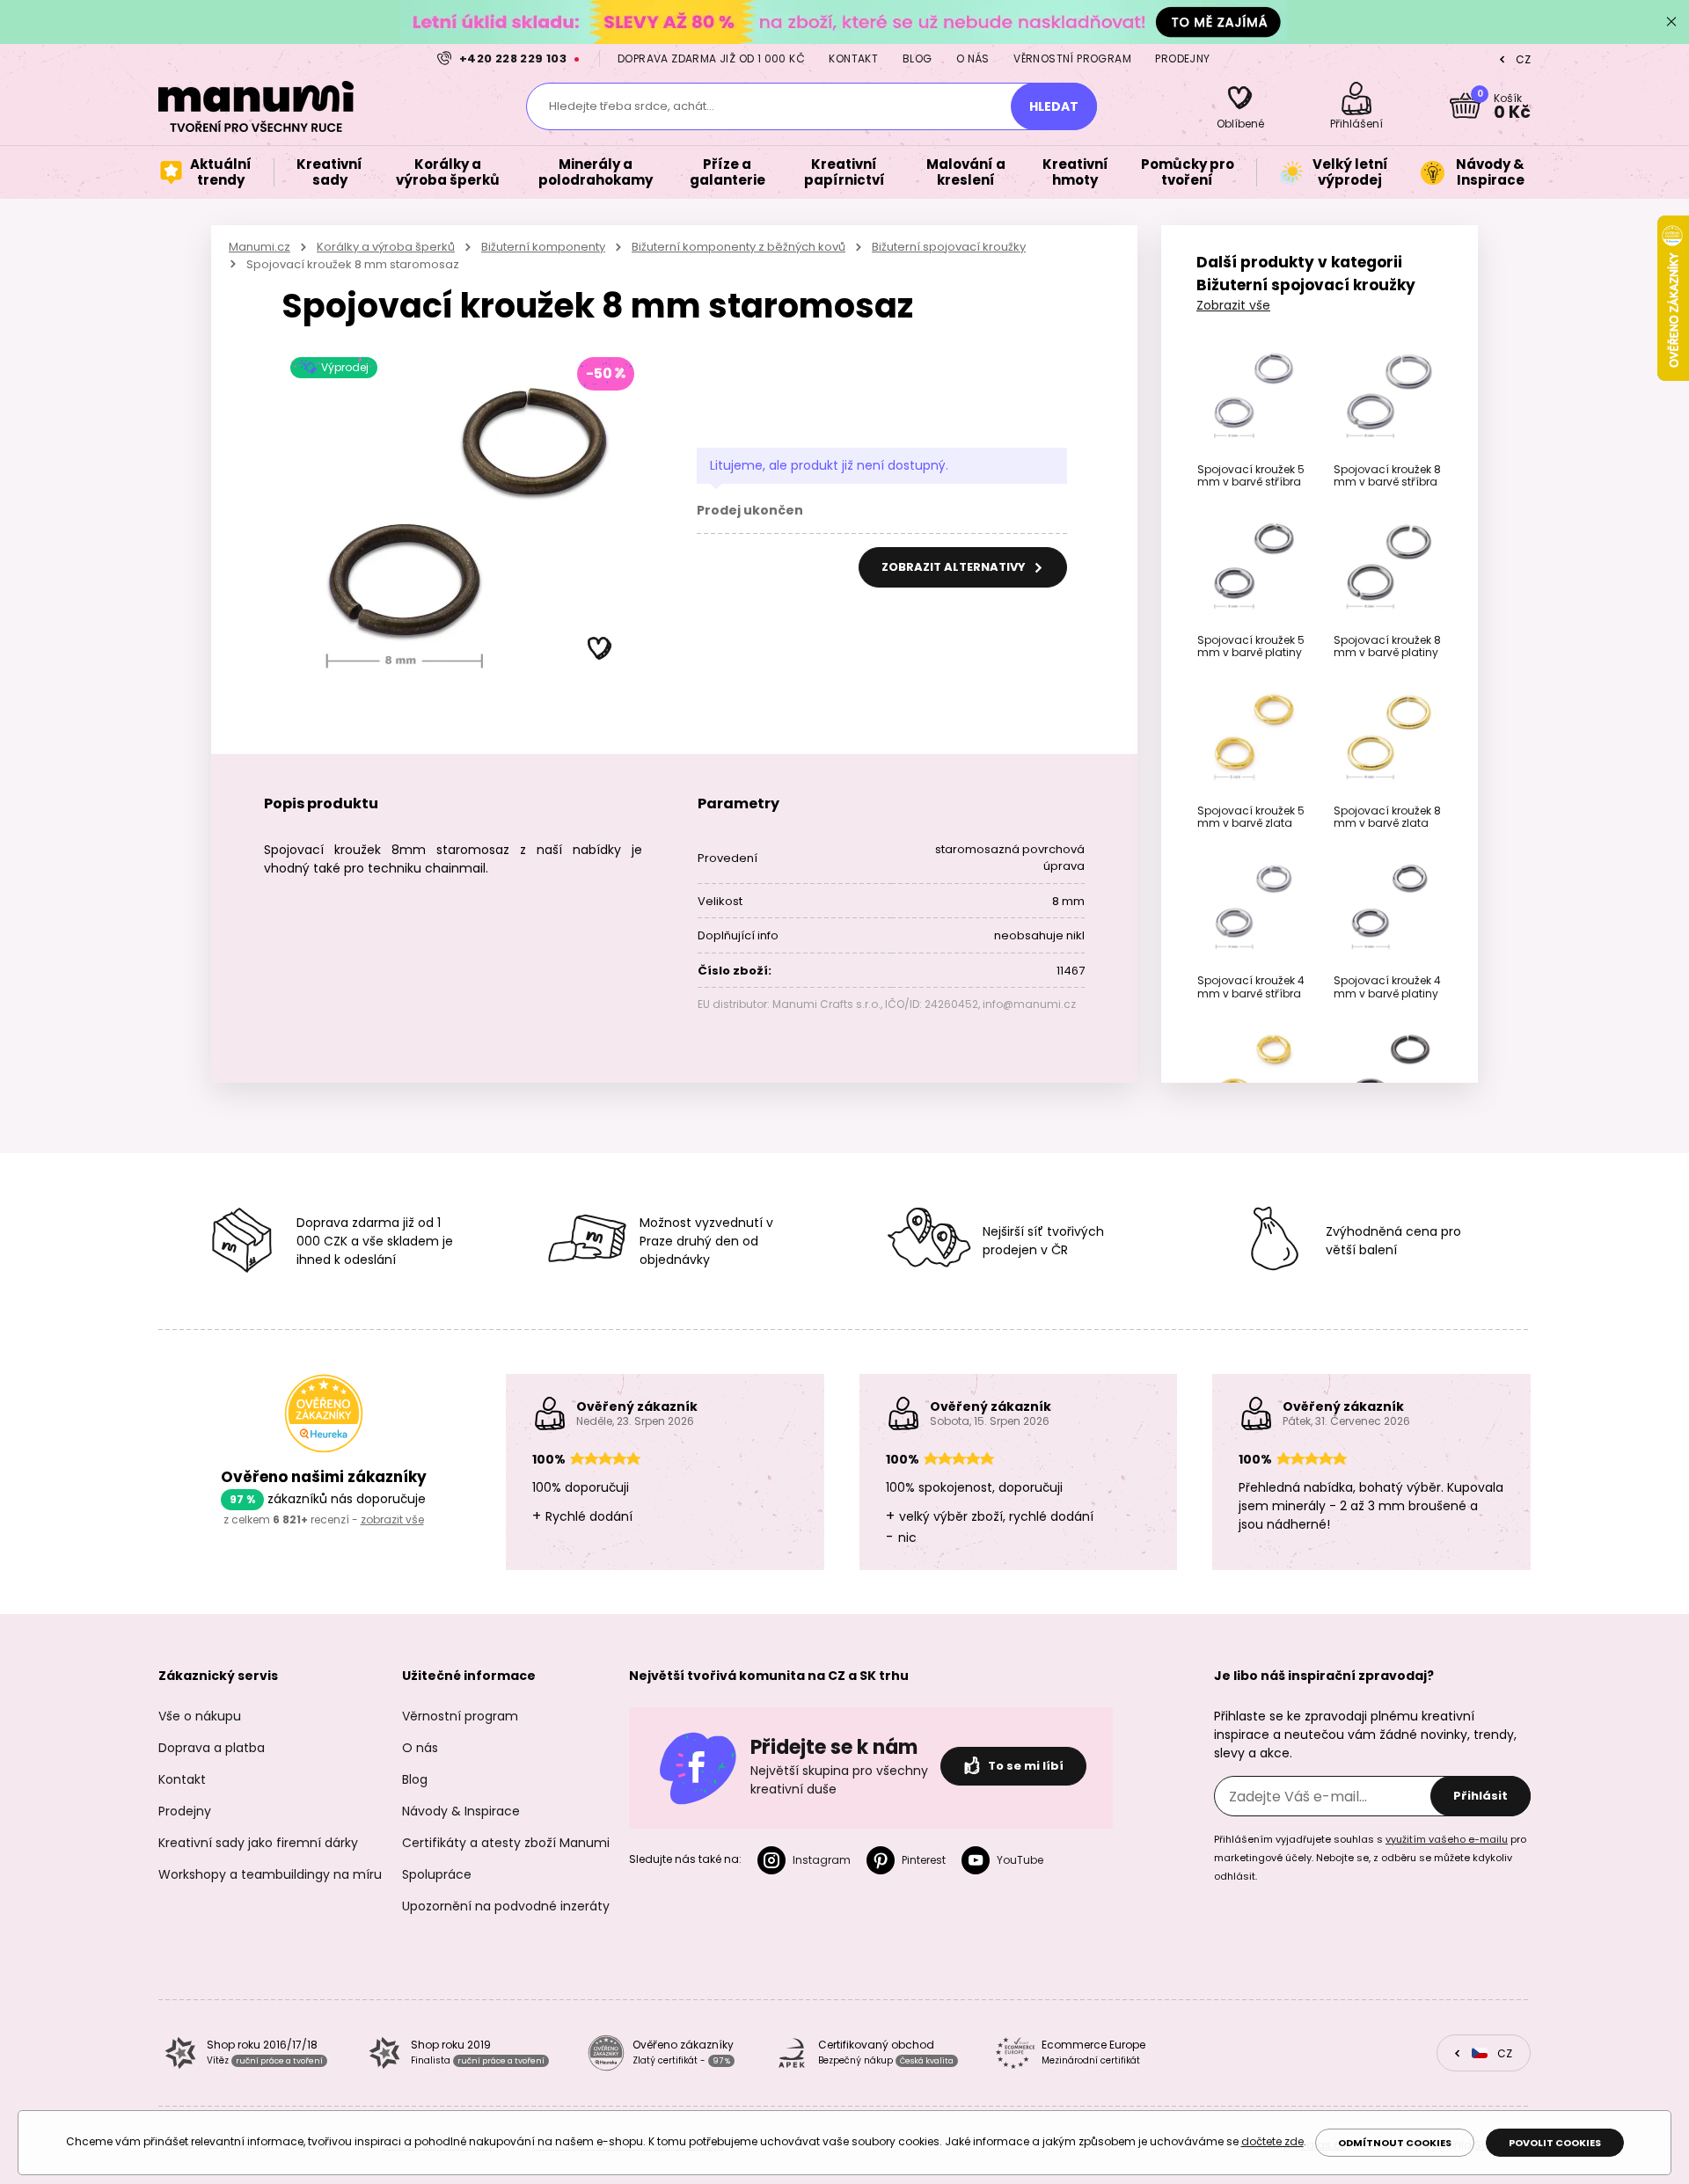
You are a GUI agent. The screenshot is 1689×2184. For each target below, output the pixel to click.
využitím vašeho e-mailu (1447, 1839)
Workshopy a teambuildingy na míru (270, 1874)
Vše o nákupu (200, 1716)
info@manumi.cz (1029, 1004)
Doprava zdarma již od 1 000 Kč (711, 58)
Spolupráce (437, 1874)
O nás (973, 58)
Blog (918, 58)
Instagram (822, 1860)
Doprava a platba (212, 1748)
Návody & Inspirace (461, 1811)
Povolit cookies (1555, 2143)
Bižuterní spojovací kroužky (949, 247)
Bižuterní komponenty (543, 247)
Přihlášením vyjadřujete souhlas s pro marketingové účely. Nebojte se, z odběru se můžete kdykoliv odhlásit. (1370, 1858)
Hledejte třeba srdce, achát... (632, 106)
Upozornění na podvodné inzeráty (506, 1906)
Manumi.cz (260, 247)
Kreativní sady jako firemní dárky (258, 1843)
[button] (600, 649)
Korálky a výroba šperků (386, 247)
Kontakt (853, 58)
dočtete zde (1272, 2141)
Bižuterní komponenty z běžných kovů (738, 247)
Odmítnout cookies (1395, 2143)
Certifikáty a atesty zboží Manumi (506, 1843)
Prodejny (1182, 58)
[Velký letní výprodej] (844, 22)
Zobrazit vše (1233, 305)
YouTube (1020, 1860)
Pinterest (924, 1860)
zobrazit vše (392, 1519)
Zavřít (1671, 22)
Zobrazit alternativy (955, 567)
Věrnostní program (1072, 58)
